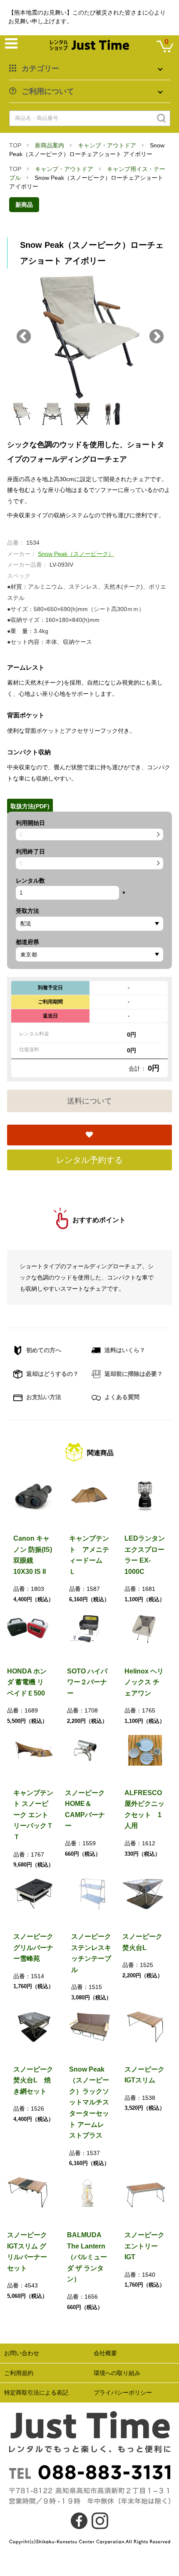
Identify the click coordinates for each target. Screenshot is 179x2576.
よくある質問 (121, 1397)
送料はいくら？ (124, 1350)
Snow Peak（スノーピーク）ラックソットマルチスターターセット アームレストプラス (89, 2103)
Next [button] (157, 337)
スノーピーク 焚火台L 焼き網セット (37, 2080)
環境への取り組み (117, 2373)
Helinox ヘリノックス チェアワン (144, 1682)
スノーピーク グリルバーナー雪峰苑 (33, 1947)
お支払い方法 (43, 1397)
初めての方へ (43, 1350)
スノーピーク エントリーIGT (144, 2246)
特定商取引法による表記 (36, 2393)
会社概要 (105, 2353)
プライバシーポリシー (123, 2393)
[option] (89, 337)
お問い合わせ (22, 2353)
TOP (15, 145)
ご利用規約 (19, 2373)
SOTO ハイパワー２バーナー (87, 1682)
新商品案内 (50, 145)
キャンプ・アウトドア (107, 145)
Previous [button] (24, 337)
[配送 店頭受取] (89, 924)
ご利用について (48, 91)
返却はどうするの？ (52, 1374)
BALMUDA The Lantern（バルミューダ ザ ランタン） (87, 2257)
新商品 (24, 205)
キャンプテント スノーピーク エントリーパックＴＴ (33, 1815)
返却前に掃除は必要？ (133, 1374)
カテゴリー (40, 68)
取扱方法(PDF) (30, 806)
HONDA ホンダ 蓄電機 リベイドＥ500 (27, 1682)
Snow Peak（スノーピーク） (76, 554)
